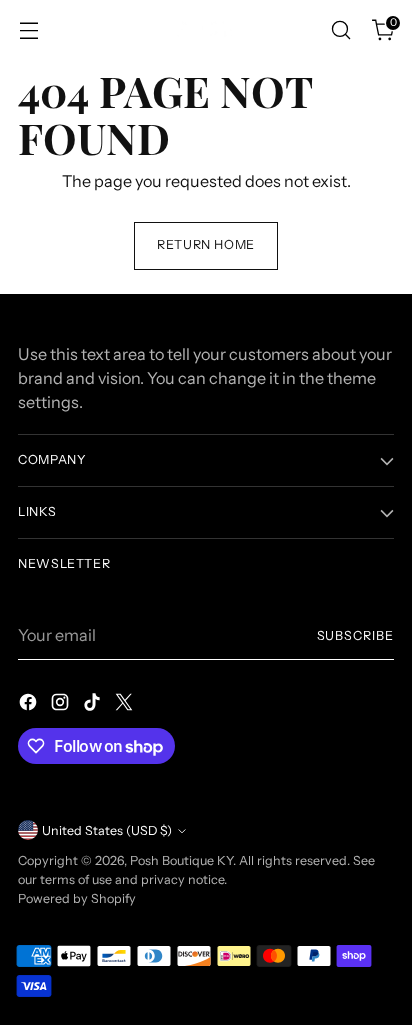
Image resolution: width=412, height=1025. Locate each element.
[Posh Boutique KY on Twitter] (126, 705)
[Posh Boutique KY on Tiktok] (94, 705)
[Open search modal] (340, 30)
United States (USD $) (107, 830)
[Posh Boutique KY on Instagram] (62, 705)
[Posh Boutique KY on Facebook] (30, 705)
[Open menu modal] (28, 30)
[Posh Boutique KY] (206, 29)
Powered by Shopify (77, 898)
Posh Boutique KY (181, 860)
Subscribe (356, 635)
